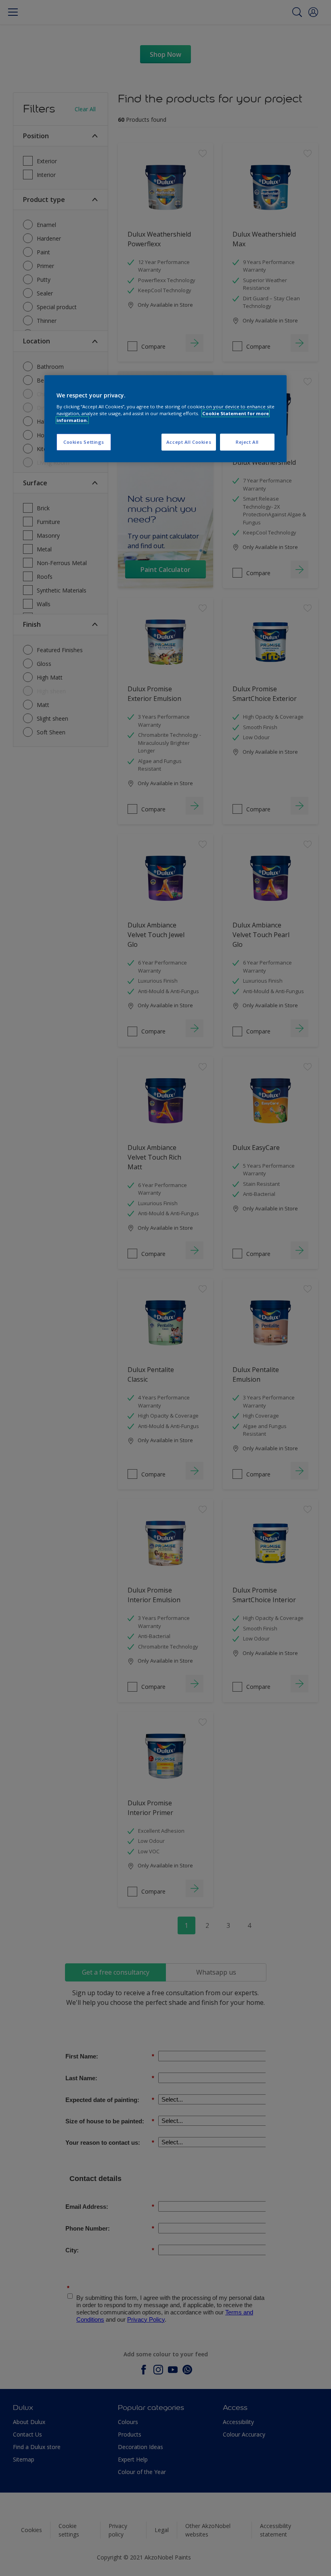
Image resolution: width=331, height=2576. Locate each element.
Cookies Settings (84, 442)
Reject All (247, 442)
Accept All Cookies (189, 442)
